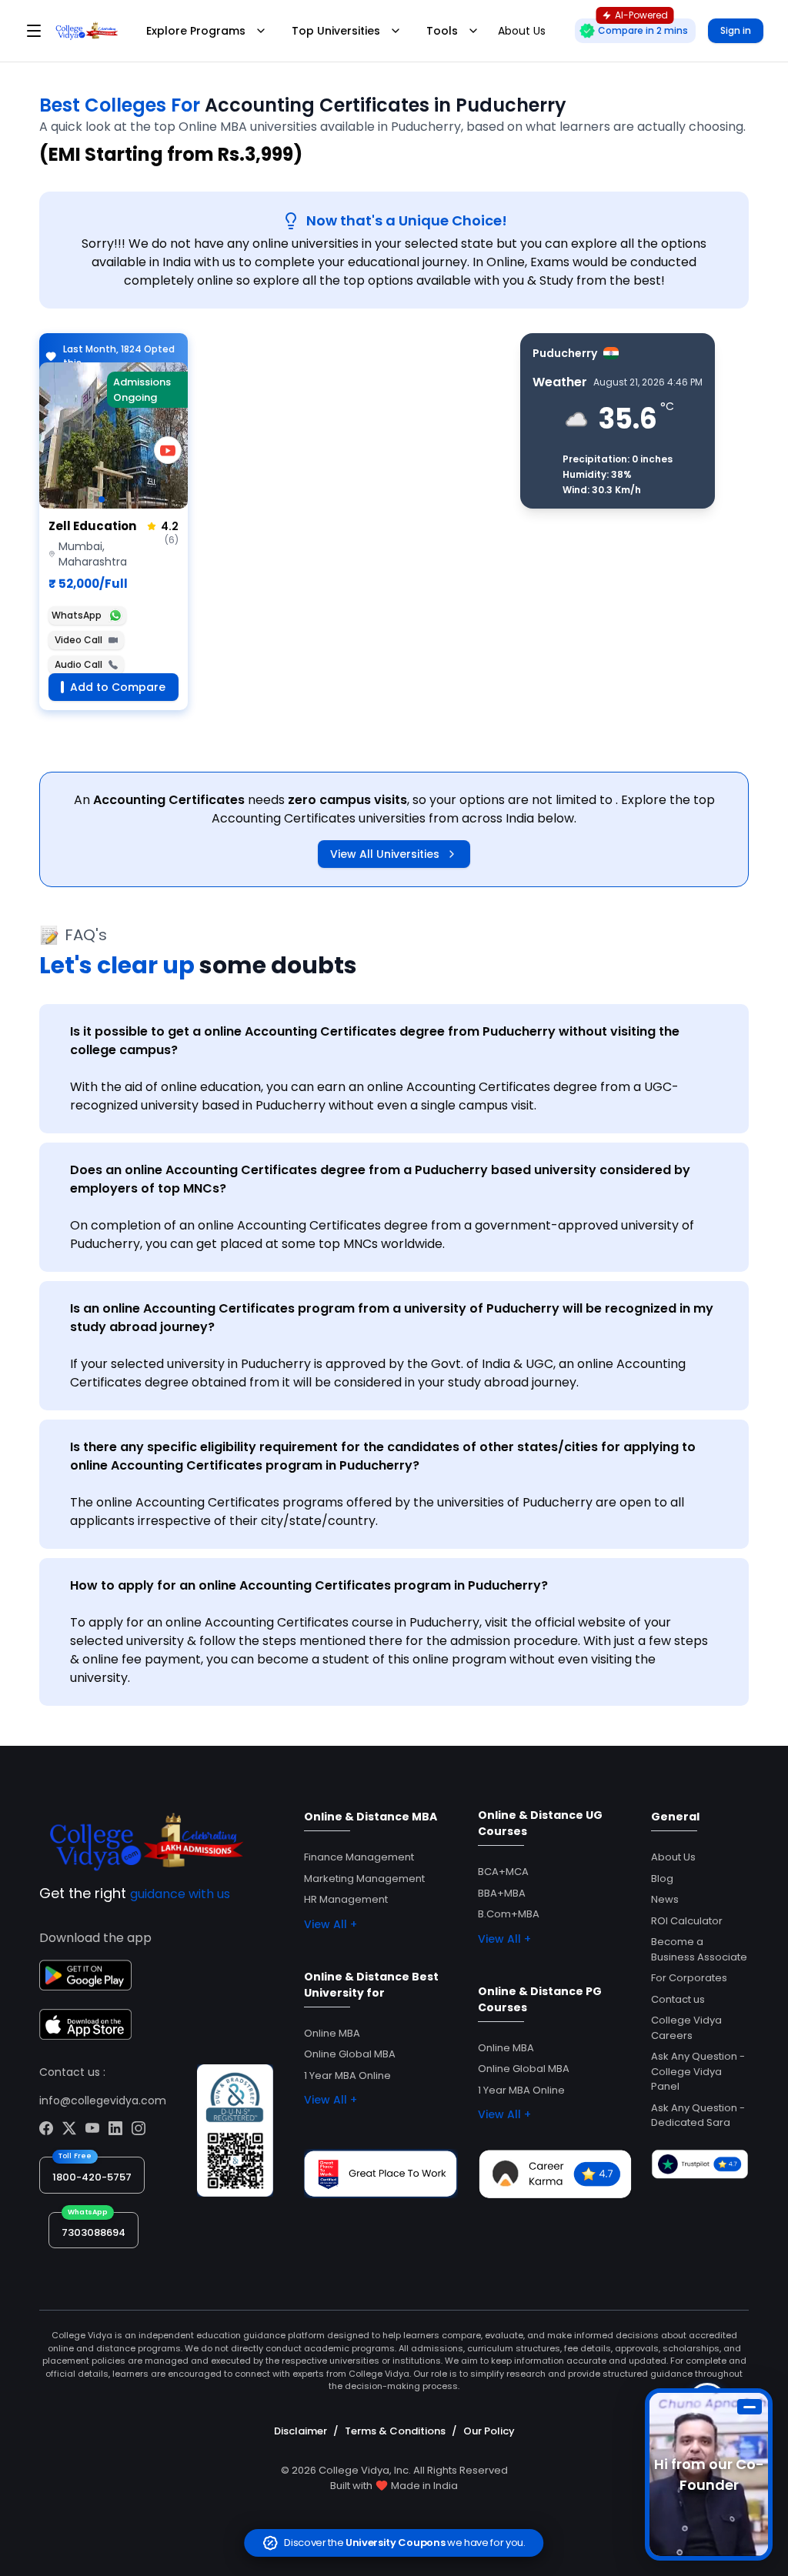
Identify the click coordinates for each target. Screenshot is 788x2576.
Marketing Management (364, 1879)
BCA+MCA (503, 1872)
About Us (673, 1857)
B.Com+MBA (509, 1914)
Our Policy (489, 2431)
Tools (442, 31)
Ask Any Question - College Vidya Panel (698, 2071)
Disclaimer (301, 2431)
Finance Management (359, 1857)
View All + (331, 1924)
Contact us (678, 1999)
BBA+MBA (502, 1893)
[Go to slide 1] (102, 499)
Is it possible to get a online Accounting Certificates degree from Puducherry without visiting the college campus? (375, 1041)
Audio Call (78, 664)
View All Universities (385, 854)
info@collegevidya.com (103, 2101)
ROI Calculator (687, 1921)
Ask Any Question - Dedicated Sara (698, 2116)
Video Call (78, 640)
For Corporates (689, 1978)
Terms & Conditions (395, 2431)
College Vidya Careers (686, 2028)
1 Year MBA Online (347, 2075)
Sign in (736, 30)
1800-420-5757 (92, 2177)
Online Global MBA (350, 2054)
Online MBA (332, 2033)
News (665, 1899)
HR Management (346, 1899)
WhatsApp (77, 615)
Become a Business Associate (699, 1949)
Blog (662, 1879)
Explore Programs (196, 31)
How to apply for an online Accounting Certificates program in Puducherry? (309, 1585)
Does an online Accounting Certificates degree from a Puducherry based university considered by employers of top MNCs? (380, 1179)
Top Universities (336, 31)
